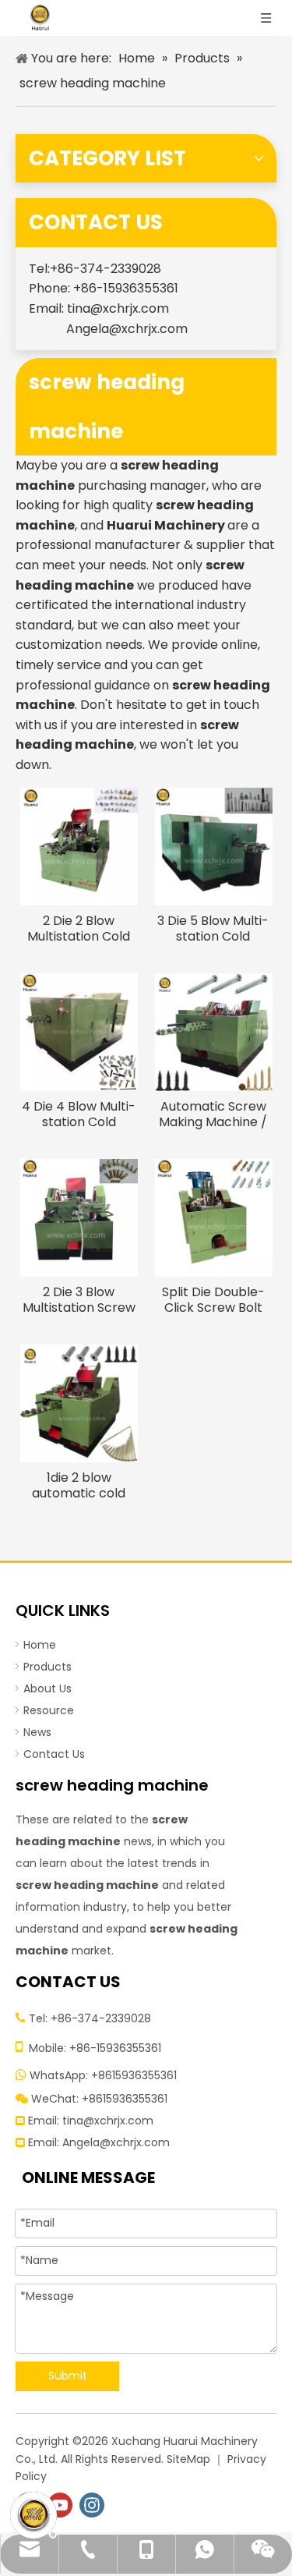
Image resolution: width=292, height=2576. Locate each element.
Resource (49, 1710)
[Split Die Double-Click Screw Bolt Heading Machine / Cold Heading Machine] (214, 1216)
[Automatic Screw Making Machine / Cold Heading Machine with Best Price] (214, 1031)
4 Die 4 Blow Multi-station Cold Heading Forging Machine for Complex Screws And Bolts (79, 1114)
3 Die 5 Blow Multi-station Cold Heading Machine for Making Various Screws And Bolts (213, 929)
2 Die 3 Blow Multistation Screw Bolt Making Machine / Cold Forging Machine (79, 1300)
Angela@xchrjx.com (127, 329)
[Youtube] (60, 2505)
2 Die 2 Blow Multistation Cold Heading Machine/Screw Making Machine (79, 929)
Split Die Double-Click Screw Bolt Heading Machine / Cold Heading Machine (213, 1300)
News (37, 1732)
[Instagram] (92, 2505)
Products (47, 1667)
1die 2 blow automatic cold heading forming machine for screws (79, 1486)
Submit (68, 2376)
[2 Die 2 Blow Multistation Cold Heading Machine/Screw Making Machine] (79, 845)
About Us (47, 1688)
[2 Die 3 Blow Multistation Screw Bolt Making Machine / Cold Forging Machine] (79, 1216)
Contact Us (54, 1754)
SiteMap (188, 2459)
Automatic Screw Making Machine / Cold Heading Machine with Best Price (213, 1114)
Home (40, 1645)
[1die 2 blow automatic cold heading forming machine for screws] (79, 1402)
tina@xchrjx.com (118, 308)
